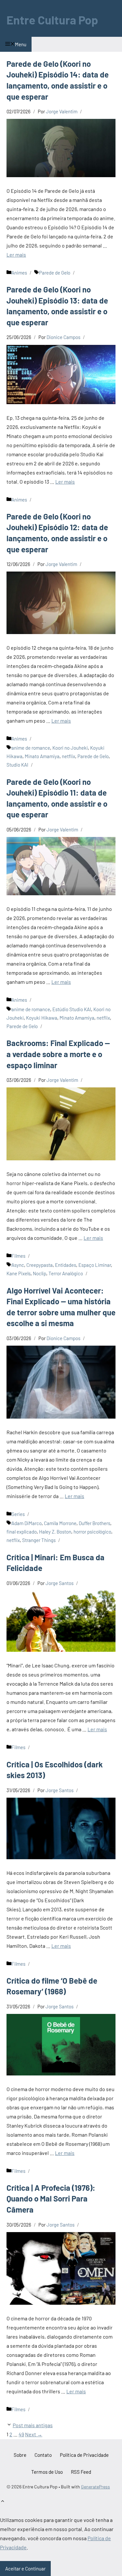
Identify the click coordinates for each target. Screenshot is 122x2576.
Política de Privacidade (84, 2455)
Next (34, 2434)
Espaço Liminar (95, 1265)
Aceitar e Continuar (25, 2569)
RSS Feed (81, 2472)
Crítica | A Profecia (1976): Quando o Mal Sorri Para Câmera (51, 2199)
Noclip (40, 1273)
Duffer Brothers (95, 1523)
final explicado (22, 1532)
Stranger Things (39, 1540)
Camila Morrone (60, 1523)
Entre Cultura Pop (52, 20)
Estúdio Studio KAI (72, 1009)
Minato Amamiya (42, 756)
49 (21, 2434)
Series (18, 1514)
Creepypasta (40, 1265)
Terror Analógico (66, 1273)
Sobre (20, 2455)
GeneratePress (95, 2487)
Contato (43, 2455)
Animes (19, 273)
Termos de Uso (47, 2472)
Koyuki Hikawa (42, 1018)
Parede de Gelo (55, 273)
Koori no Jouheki (70, 748)
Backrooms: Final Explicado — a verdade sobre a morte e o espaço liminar (58, 1054)
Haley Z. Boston (55, 1532)
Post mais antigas (33, 2425)
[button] (3, 2502)
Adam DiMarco (27, 1523)
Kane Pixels (19, 1273)
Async (18, 1265)
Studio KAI (17, 765)
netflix (68, 756)
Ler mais (16, 255)
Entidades (66, 1265)
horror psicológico (92, 1532)
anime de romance (31, 748)
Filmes (18, 1256)
